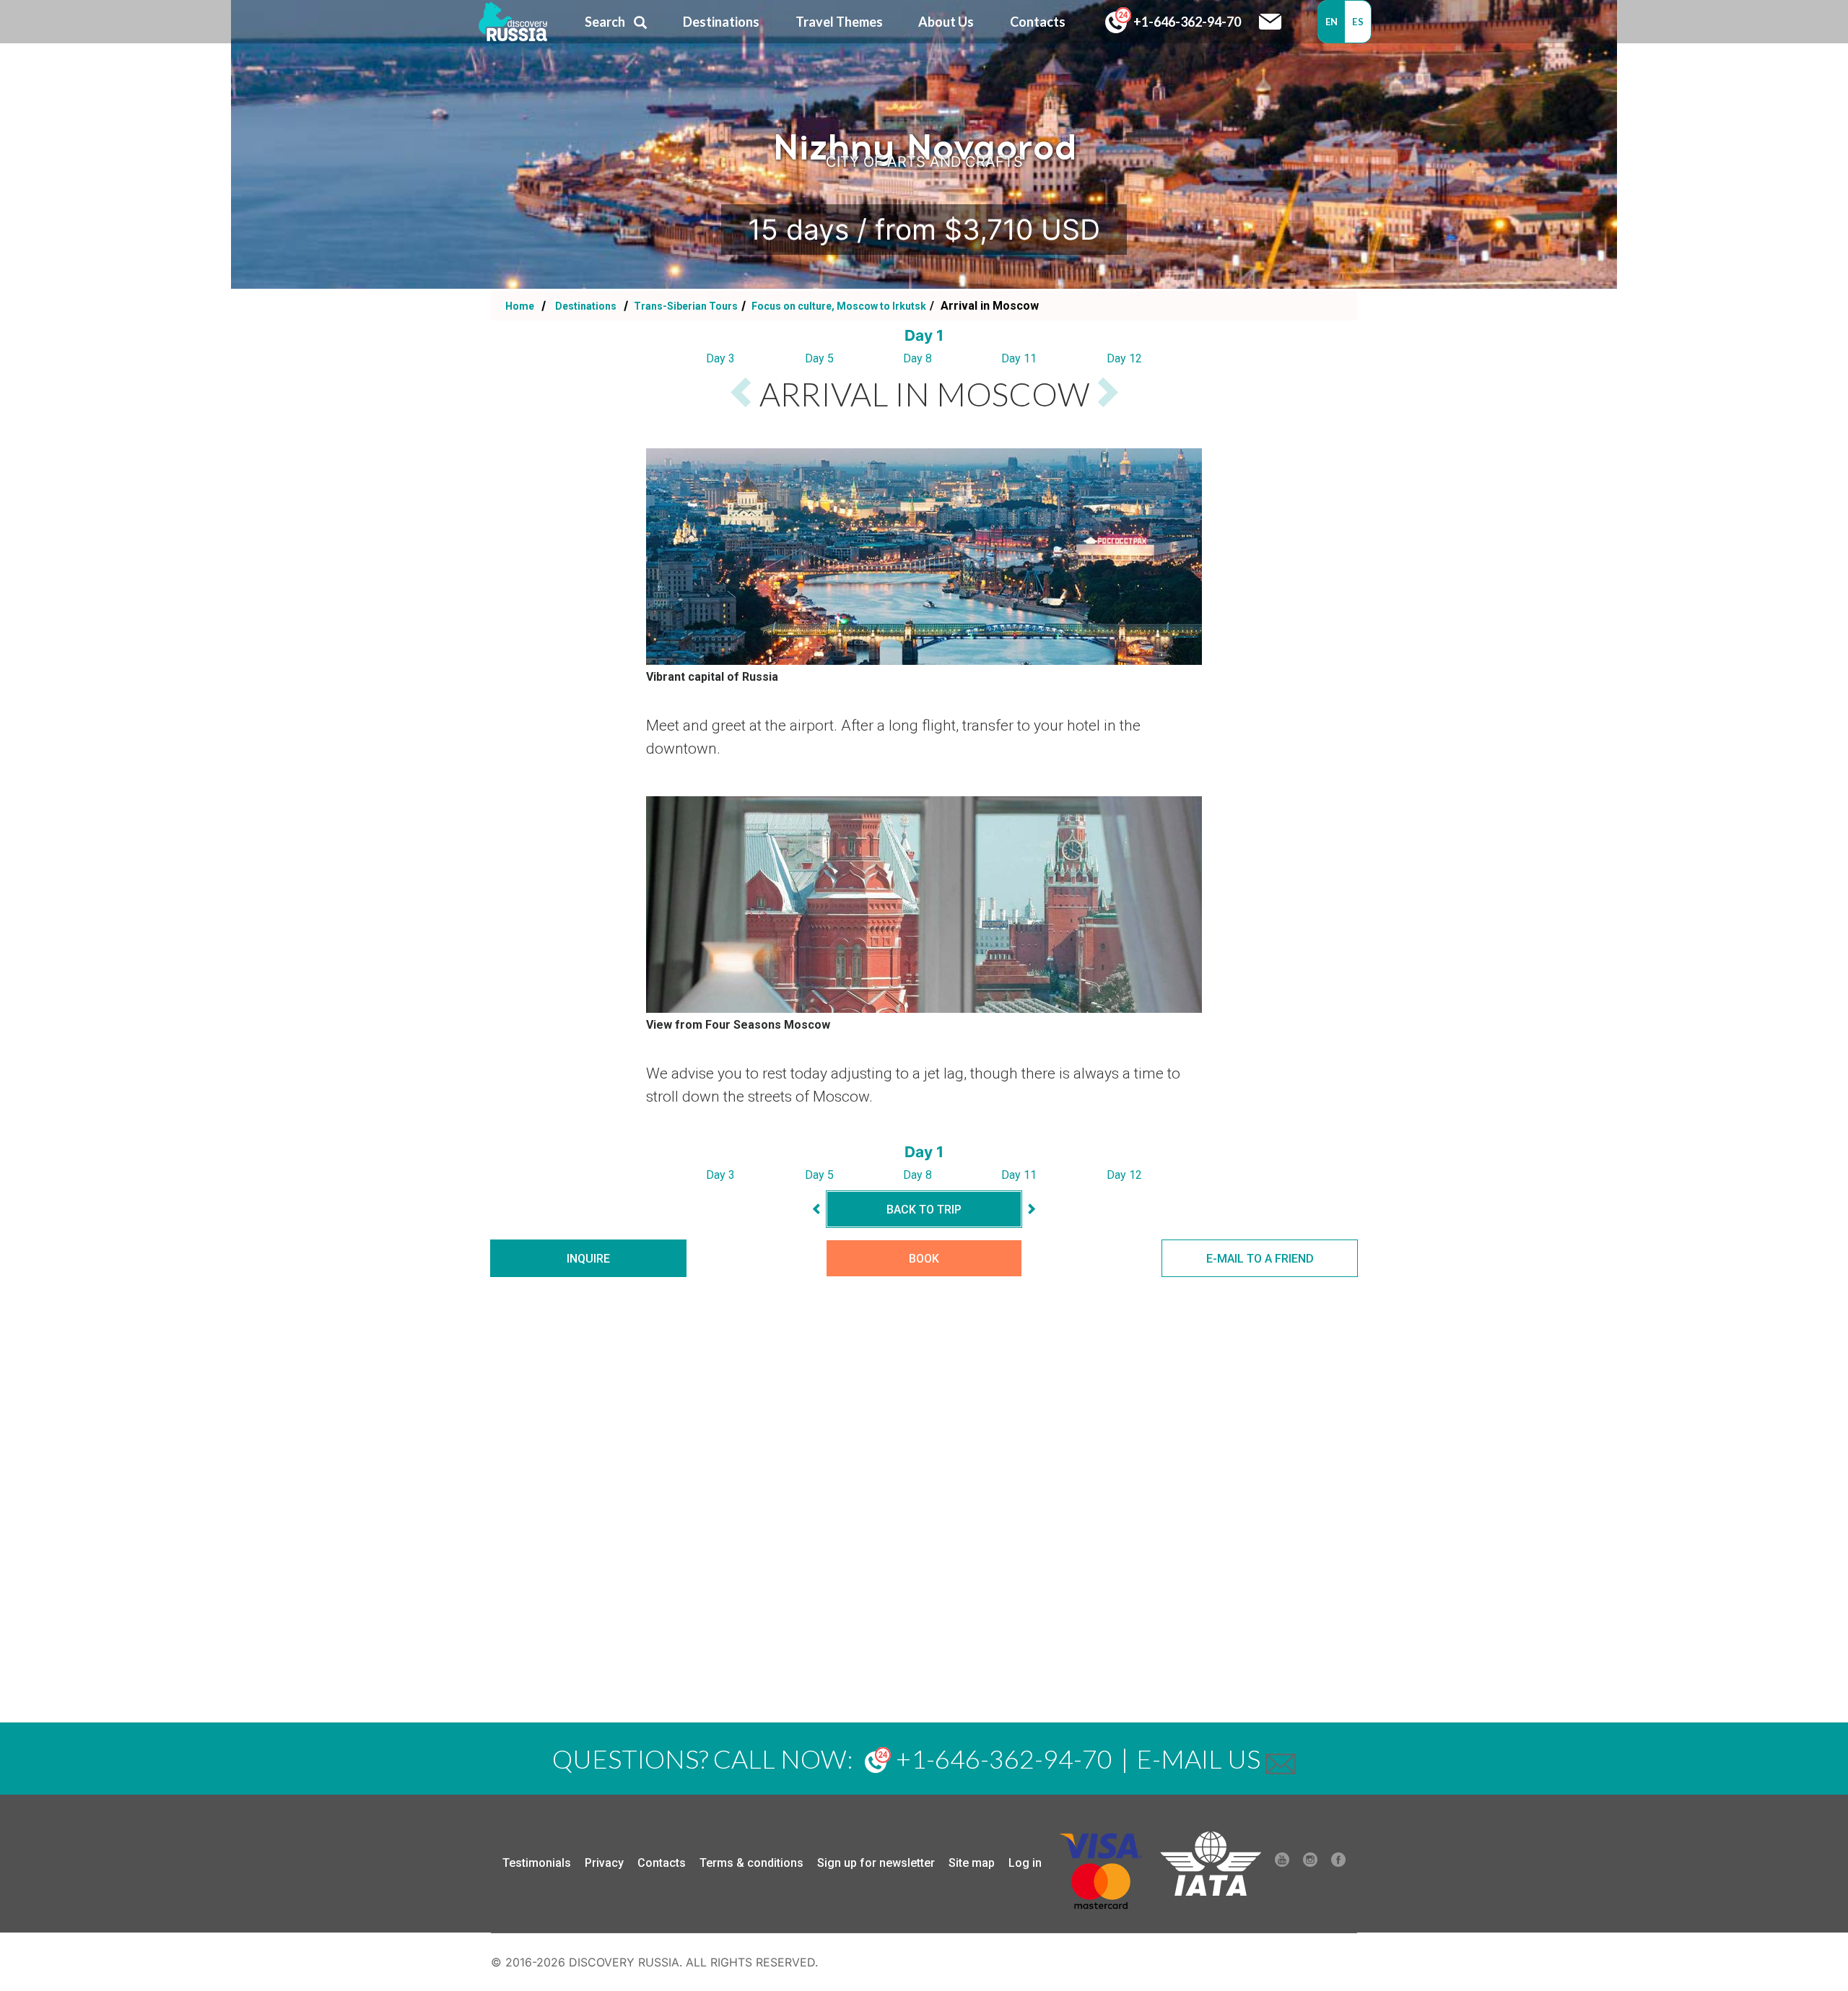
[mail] (1281, 1759)
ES (1358, 22)
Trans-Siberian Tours (685, 306)
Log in (1025, 1863)
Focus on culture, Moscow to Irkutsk (838, 306)
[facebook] (1338, 1863)
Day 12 (1124, 358)
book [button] (924, 1259)
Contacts (662, 1863)
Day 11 (1019, 358)
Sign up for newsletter (876, 1863)
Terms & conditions (751, 1863)
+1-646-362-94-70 (1186, 22)
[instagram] (1310, 1863)
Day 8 (918, 358)
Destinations (585, 306)
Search (605, 22)
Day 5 (819, 358)
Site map (972, 1863)
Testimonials (537, 1863)
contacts (1038, 22)
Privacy (604, 1863)
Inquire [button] (588, 1259)
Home (520, 306)
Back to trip (924, 1210)
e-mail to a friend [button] (1260, 1259)
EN (1332, 22)
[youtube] (1282, 1863)
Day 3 (720, 358)
